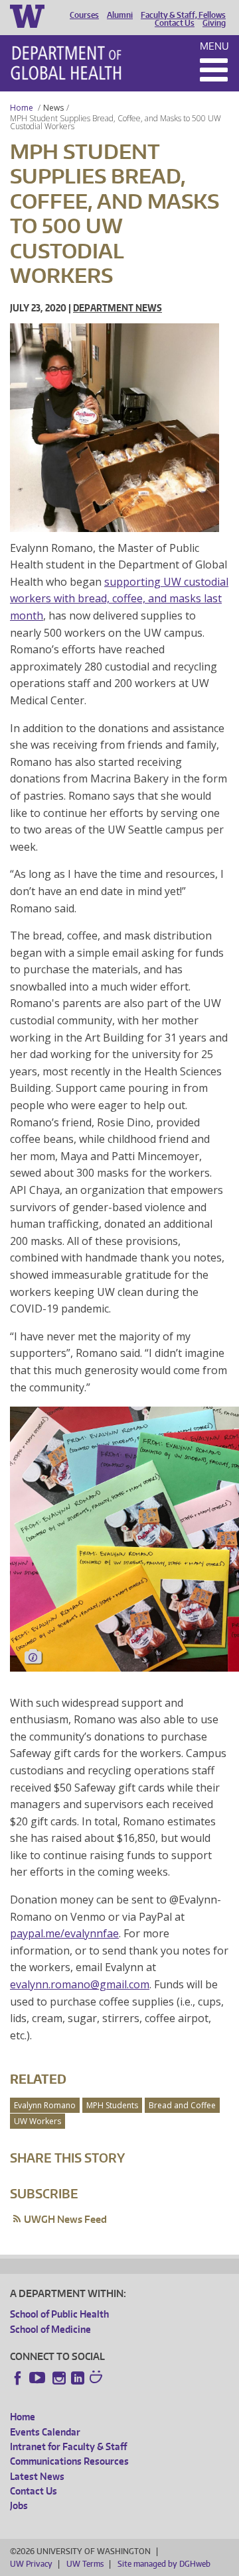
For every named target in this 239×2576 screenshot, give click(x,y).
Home (22, 108)
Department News (118, 308)
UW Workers (38, 2121)
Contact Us (175, 23)
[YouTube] (39, 2378)
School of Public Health (59, 2314)
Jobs (19, 2505)
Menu (214, 46)
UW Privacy (31, 2564)
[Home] (66, 63)
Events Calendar (45, 2432)
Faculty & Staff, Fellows (183, 15)
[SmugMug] (98, 2379)
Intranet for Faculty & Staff (68, 2446)
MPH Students (112, 2105)
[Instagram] (59, 2378)
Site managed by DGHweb (164, 2564)
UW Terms (85, 2564)
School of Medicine (50, 2329)
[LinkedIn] (78, 2378)
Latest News (37, 2476)
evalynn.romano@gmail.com (80, 1984)
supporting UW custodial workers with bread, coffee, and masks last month (119, 599)
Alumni (120, 15)
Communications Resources (69, 2461)
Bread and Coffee (182, 2105)
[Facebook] (18, 2378)
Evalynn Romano (45, 2105)
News (53, 108)
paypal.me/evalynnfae (64, 1933)
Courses (84, 15)
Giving (214, 23)
